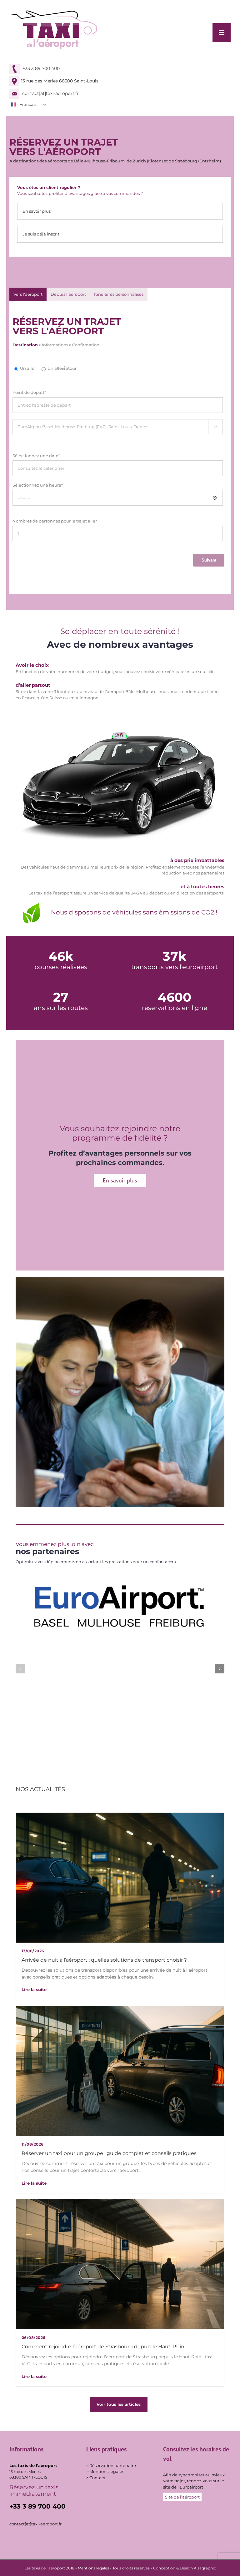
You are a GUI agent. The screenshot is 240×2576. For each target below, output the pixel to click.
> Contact (96, 2478)
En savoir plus (37, 211)
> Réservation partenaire (111, 2465)
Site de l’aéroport (182, 2497)
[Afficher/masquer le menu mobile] (222, 33)
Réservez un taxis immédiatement (34, 2491)
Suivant (209, 560)
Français (28, 104)
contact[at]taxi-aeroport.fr (50, 93)
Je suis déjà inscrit (41, 234)
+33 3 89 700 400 (40, 68)
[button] (20, 1669)
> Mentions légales (105, 2471)
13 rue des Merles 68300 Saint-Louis (60, 81)
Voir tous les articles (119, 2404)
